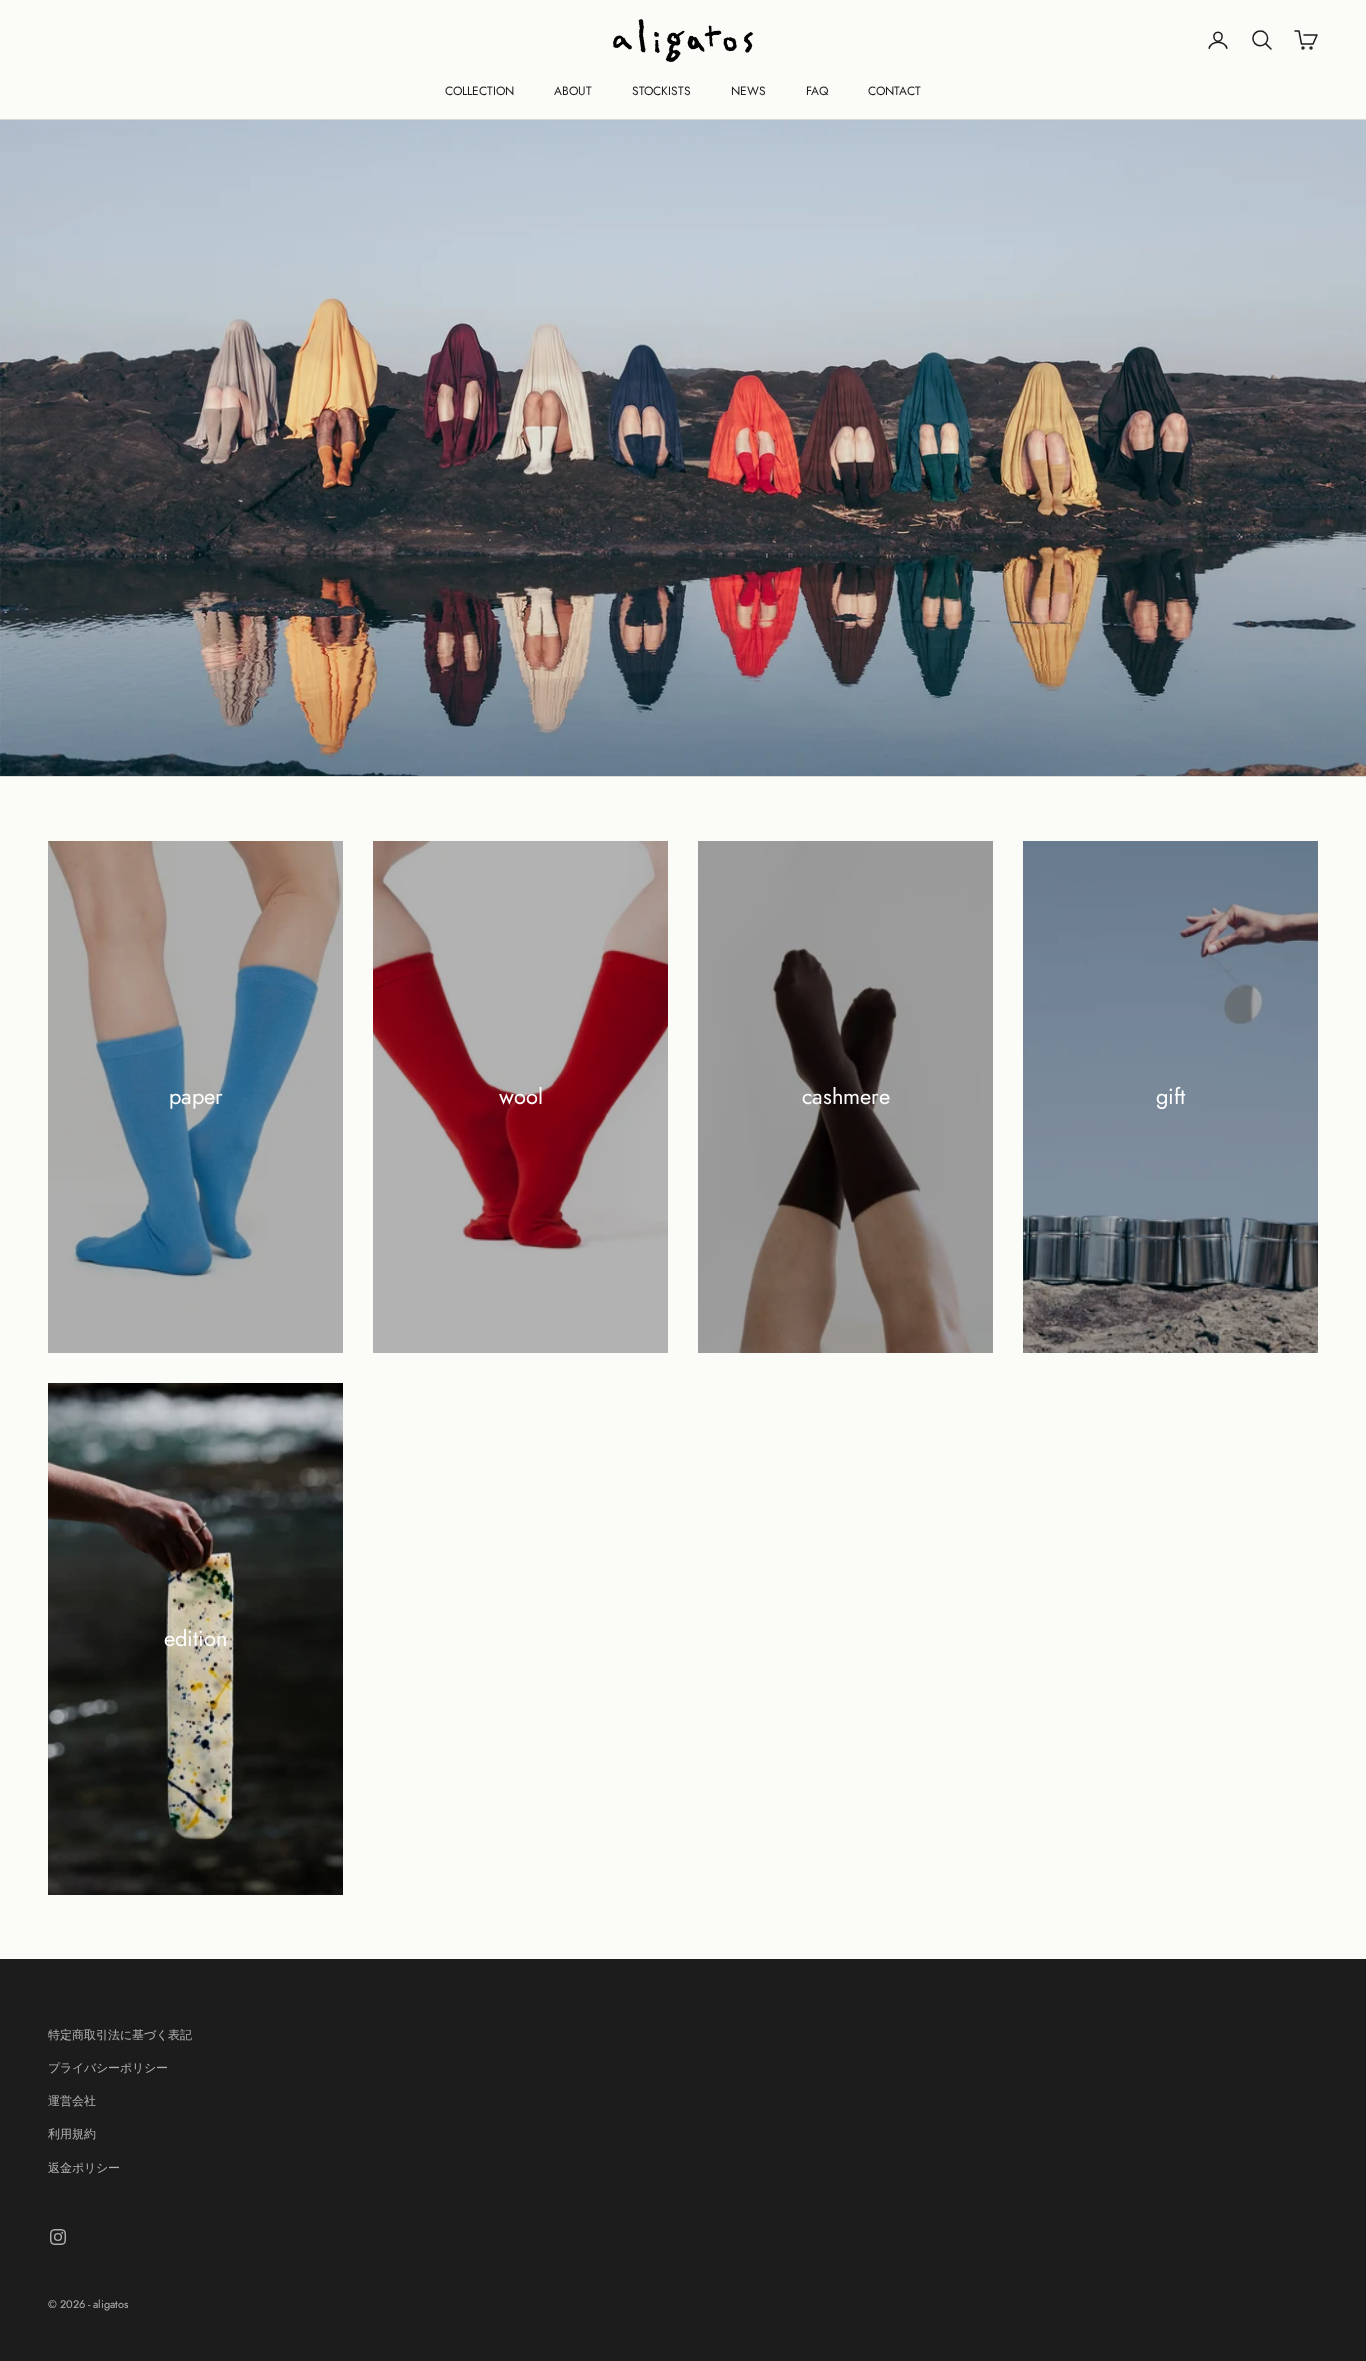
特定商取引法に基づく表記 (120, 2035)
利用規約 (72, 2134)
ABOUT (573, 91)
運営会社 (72, 2101)
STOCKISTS (661, 91)
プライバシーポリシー (108, 2068)
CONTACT (894, 91)
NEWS (748, 91)
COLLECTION (479, 91)
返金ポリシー (84, 2168)
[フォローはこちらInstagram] (58, 2237)
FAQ (817, 91)
